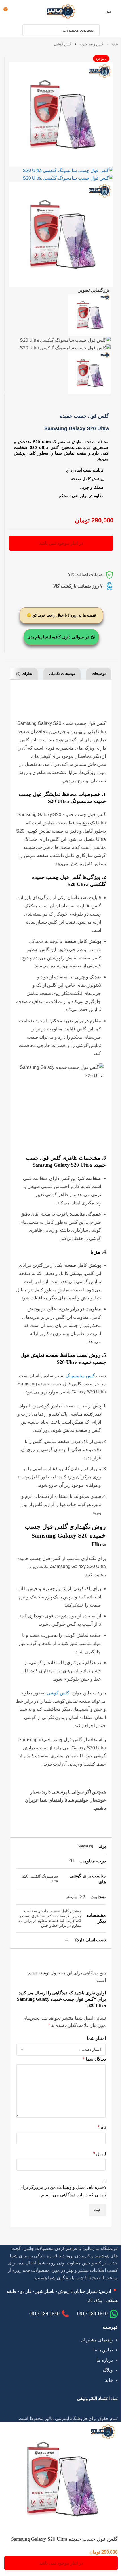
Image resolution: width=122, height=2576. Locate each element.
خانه (114, 44)
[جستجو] (28, 30)
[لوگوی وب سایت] (61, 11)
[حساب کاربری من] (18, 11)
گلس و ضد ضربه (91, 44)
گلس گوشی (63, 44)
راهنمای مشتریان (97, 2340)
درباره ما (105, 2360)
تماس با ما (103, 2350)
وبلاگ (108, 2370)
